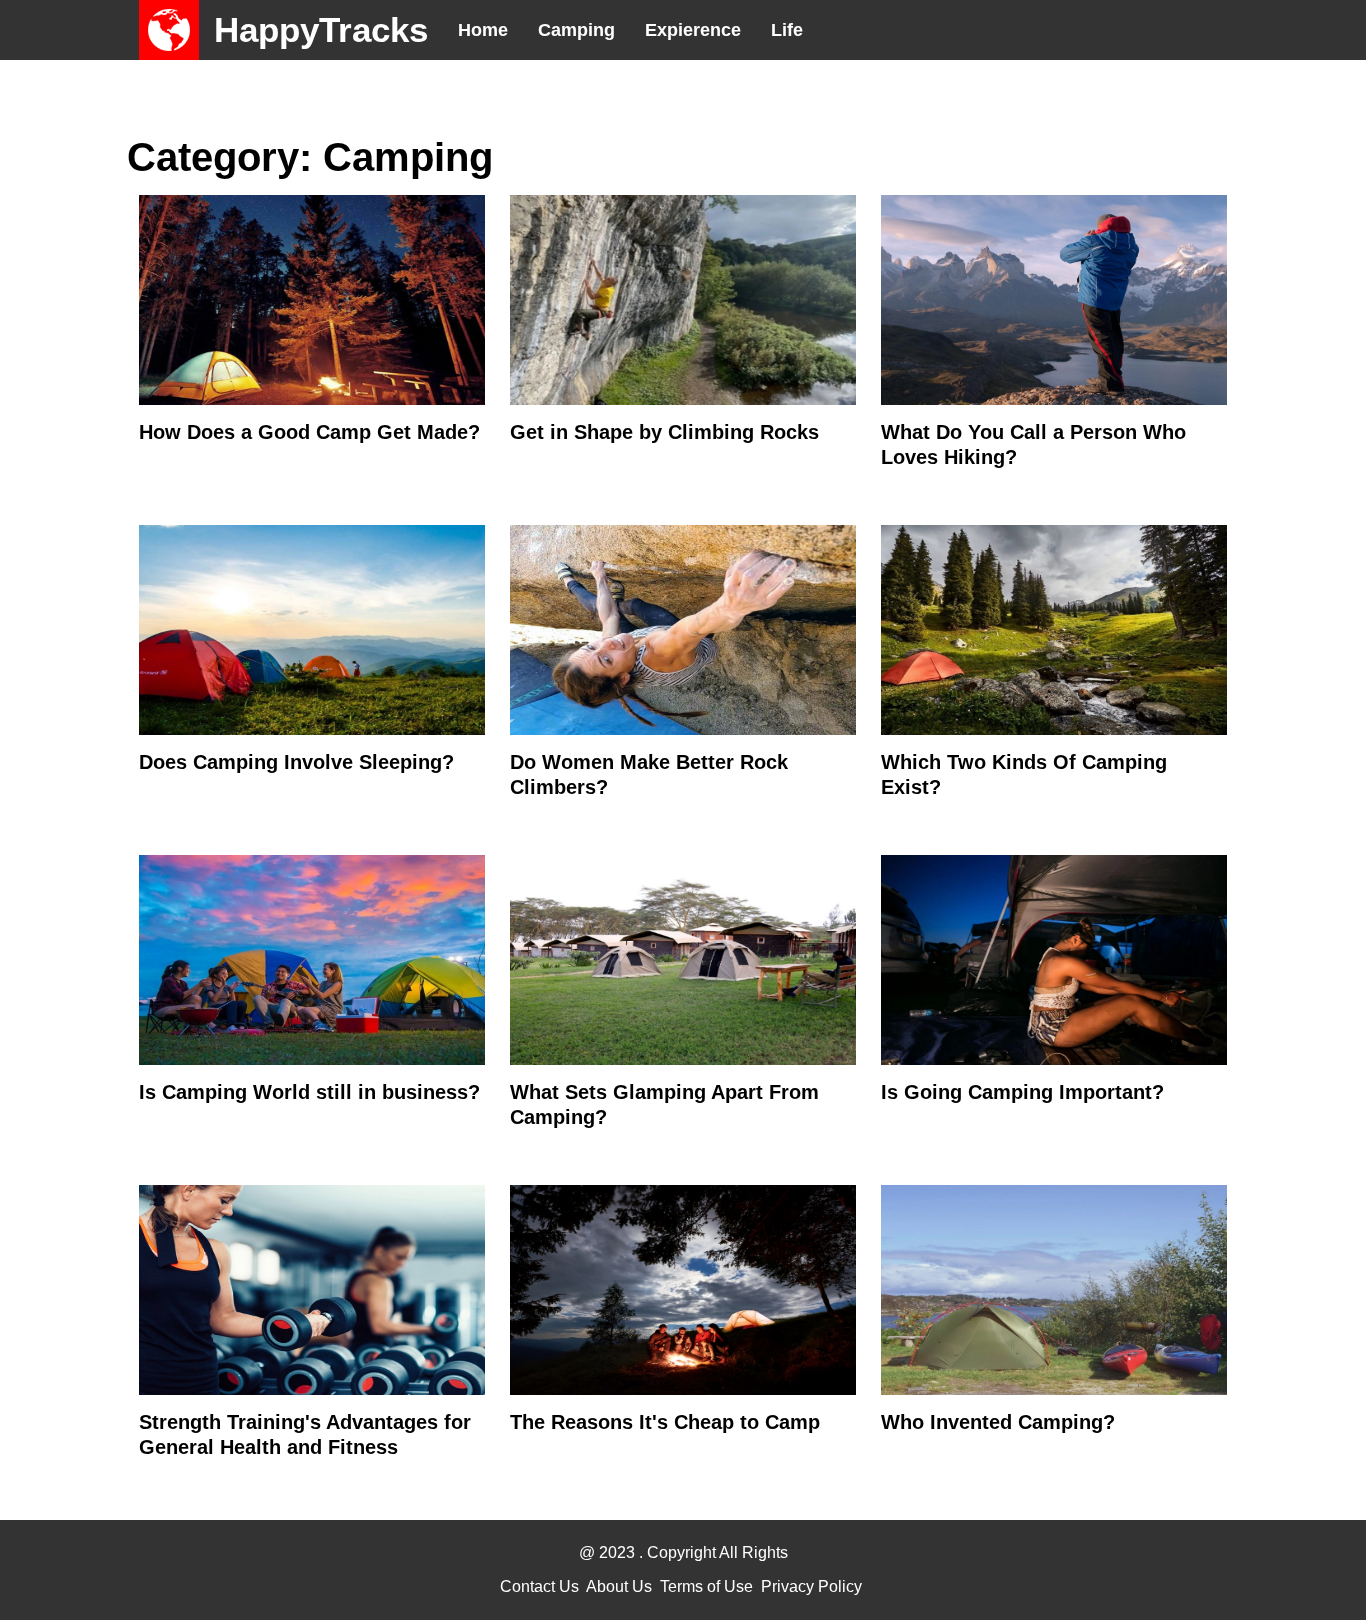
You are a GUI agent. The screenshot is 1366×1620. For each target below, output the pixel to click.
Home (483, 30)
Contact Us (539, 1586)
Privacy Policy (811, 1586)
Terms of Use (706, 1586)
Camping (576, 30)
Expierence (693, 30)
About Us (619, 1586)
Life (787, 30)
